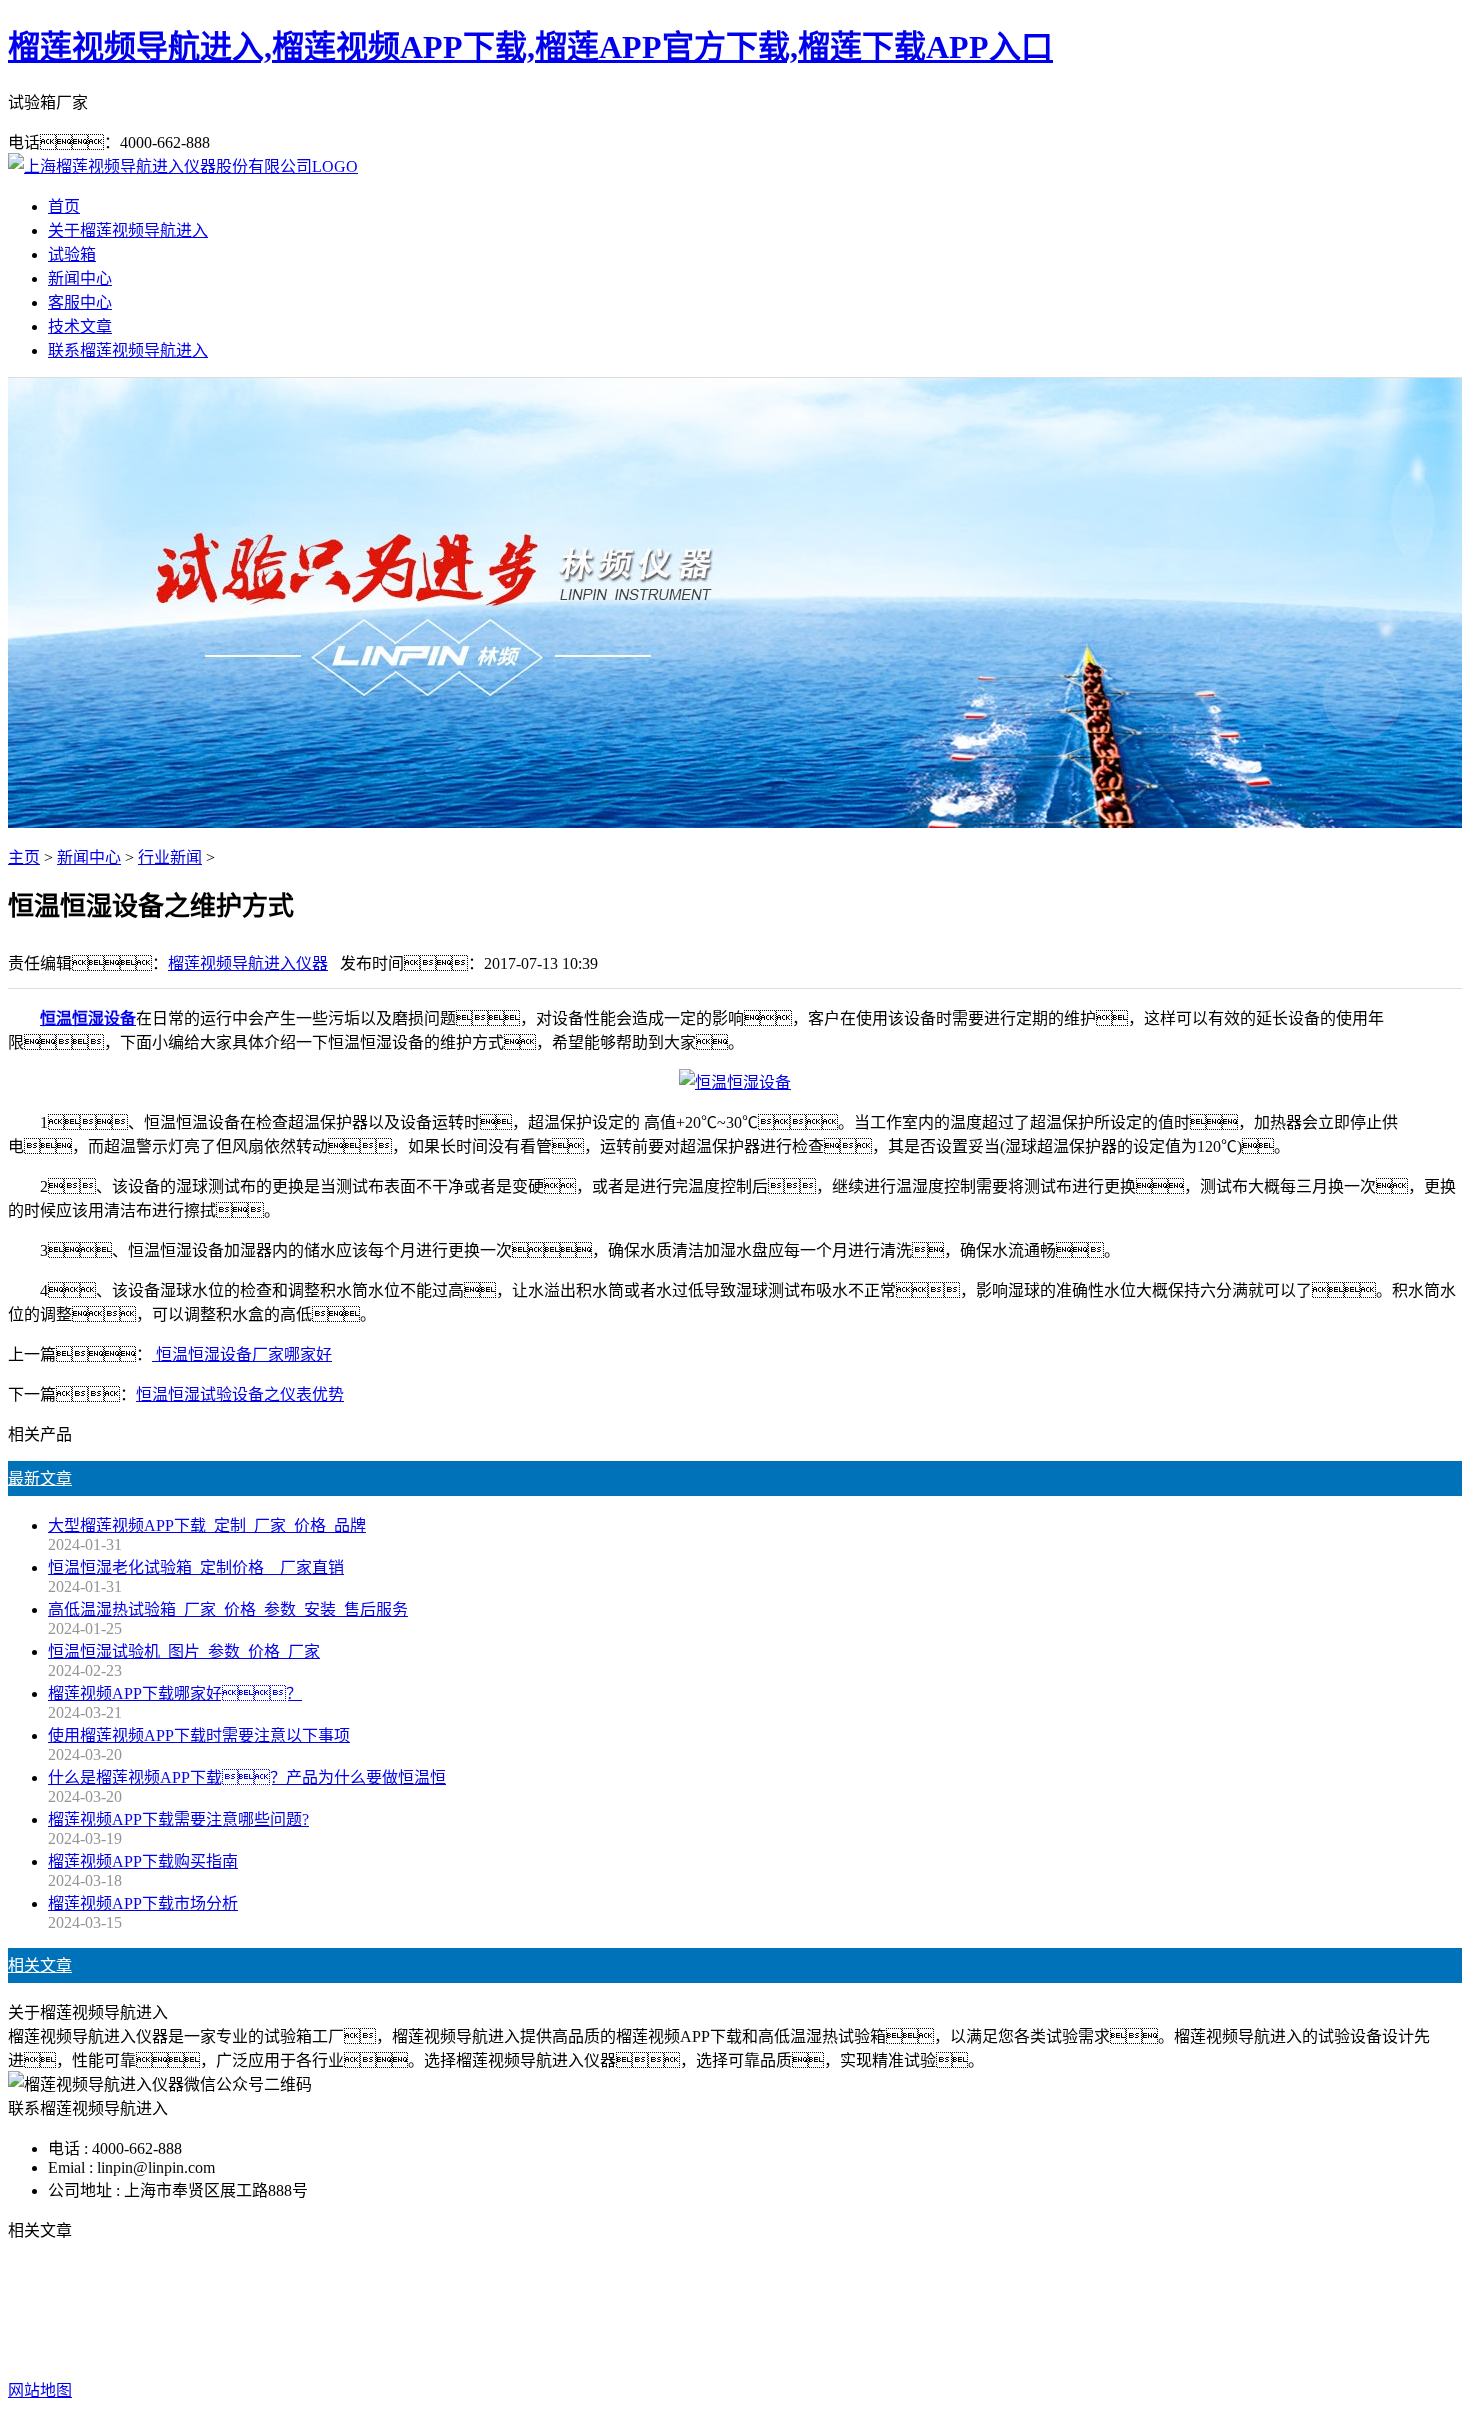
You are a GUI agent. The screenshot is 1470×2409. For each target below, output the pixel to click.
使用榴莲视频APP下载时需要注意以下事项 (199, 1735)
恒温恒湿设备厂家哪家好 (242, 1354)
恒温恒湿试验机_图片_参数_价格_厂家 (184, 1651)
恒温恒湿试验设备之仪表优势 (240, 1394)
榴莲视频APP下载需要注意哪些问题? (178, 1819)
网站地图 (864, 2350)
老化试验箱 (859, 2310)
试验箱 (72, 254)
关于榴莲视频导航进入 (128, 230)
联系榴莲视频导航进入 (128, 350)
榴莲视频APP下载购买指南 (143, 1861)
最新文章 (40, 1478)
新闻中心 (80, 278)
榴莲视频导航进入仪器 (248, 963)
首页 (64, 206)
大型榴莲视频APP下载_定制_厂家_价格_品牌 (207, 1525)
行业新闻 (170, 857)
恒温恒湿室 (953, 2310)
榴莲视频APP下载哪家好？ (175, 1693)
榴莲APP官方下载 (742, 2310)
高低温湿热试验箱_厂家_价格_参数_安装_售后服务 (228, 1609)
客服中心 (80, 302)
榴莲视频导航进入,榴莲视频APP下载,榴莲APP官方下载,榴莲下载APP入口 (530, 47)
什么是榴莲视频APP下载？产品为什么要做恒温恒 (247, 1777)
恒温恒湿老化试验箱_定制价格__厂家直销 (196, 1567)
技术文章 (80, 326)
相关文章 (40, 1965)
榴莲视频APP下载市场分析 (143, 1903)
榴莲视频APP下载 (602, 2310)
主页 (24, 857)
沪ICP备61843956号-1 (1071, 2350)
